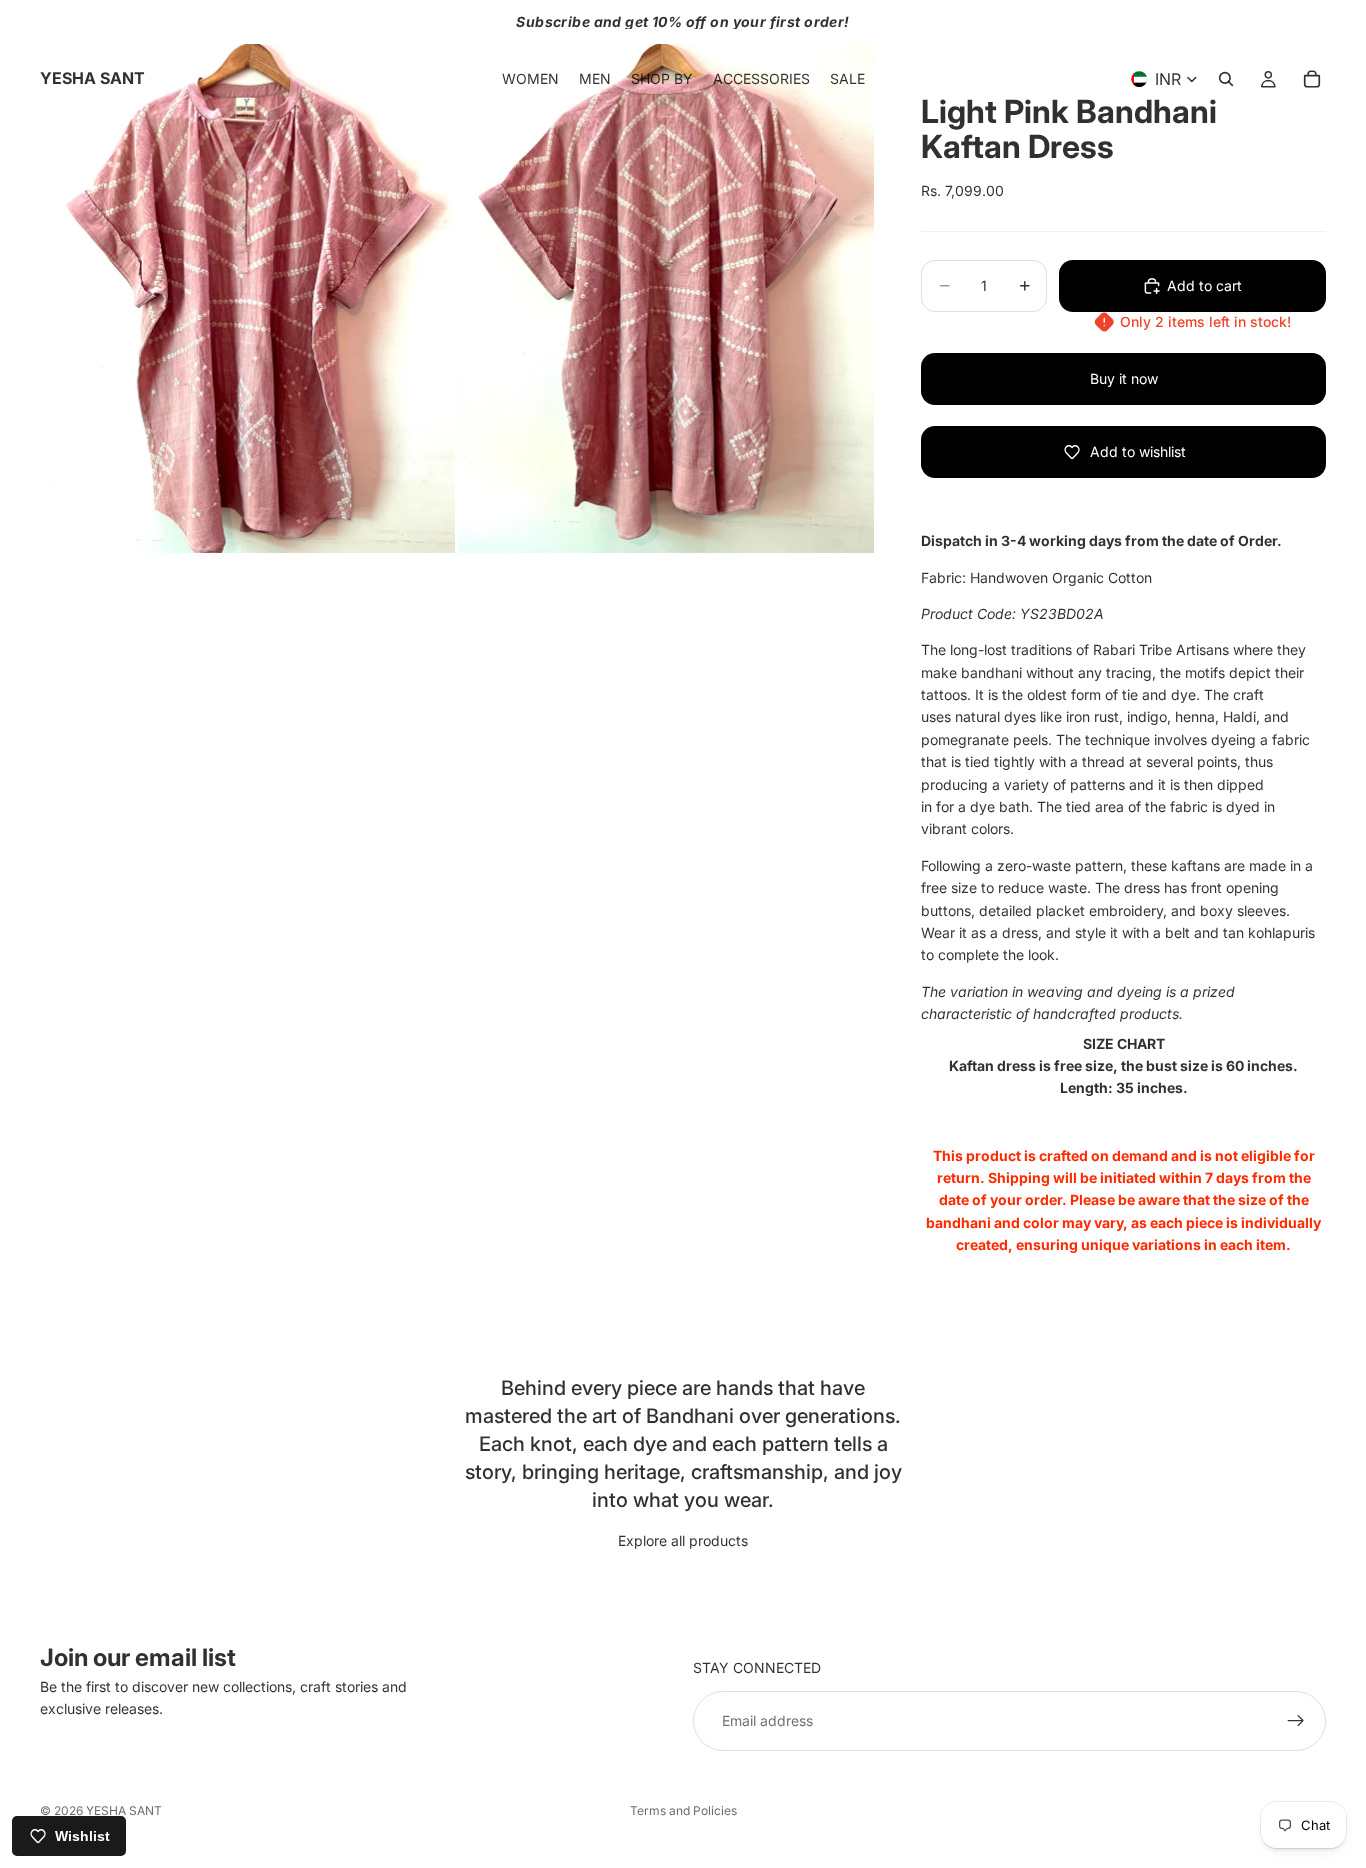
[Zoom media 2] (666, 276)
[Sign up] (1296, 1721)
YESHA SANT (124, 1810)
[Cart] (1312, 79)
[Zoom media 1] (247, 276)
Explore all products (683, 1540)
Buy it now (1124, 378)
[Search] (1226, 79)
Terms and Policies (683, 1810)
